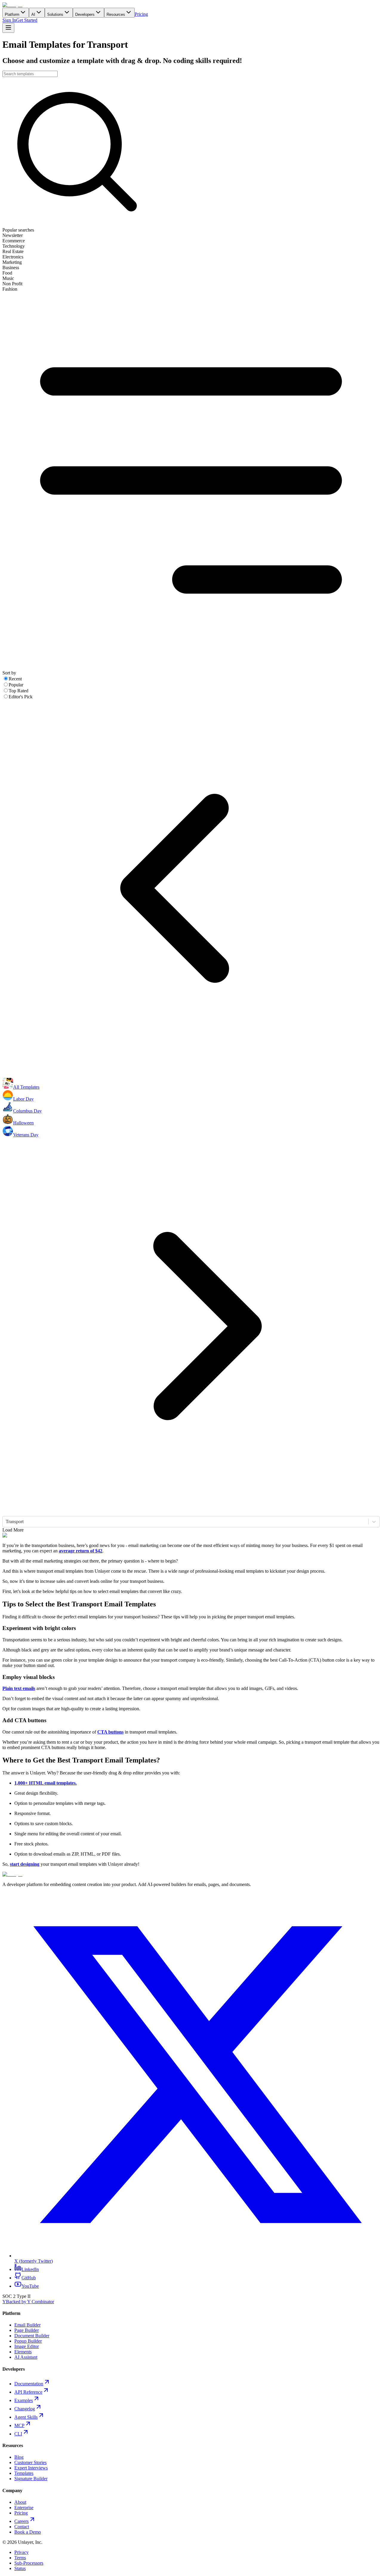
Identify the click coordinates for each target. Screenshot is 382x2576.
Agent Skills (26, 2417)
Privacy (21, 2552)
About (20, 2502)
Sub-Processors (29, 2563)
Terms (20, 2558)
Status (20, 2568)
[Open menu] (8, 28)
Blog (19, 2457)
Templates (24, 2473)
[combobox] (6, 1522)
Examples (24, 2400)
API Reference (28, 2392)
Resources (116, 14)
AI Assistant (26, 2357)
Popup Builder (28, 2341)
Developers (85, 14)
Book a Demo (28, 2532)
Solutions (55, 14)
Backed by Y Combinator (28, 2302)
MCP (19, 2425)
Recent (15, 679)
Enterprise (24, 2508)
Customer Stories (30, 2462)
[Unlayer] (12, 5)
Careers (21, 2521)
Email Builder (27, 2325)
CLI (18, 2434)
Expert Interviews (31, 2468)
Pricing (141, 14)
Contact (22, 2527)
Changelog (25, 2409)
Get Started (27, 20)
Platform (12, 14)
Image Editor (27, 2346)
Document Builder (32, 2336)
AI (33, 14)
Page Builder (27, 2330)
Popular (16, 685)
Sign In (9, 20)
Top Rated (19, 691)
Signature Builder (31, 2479)
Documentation (29, 2384)
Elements (23, 2352)
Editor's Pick (21, 697)
